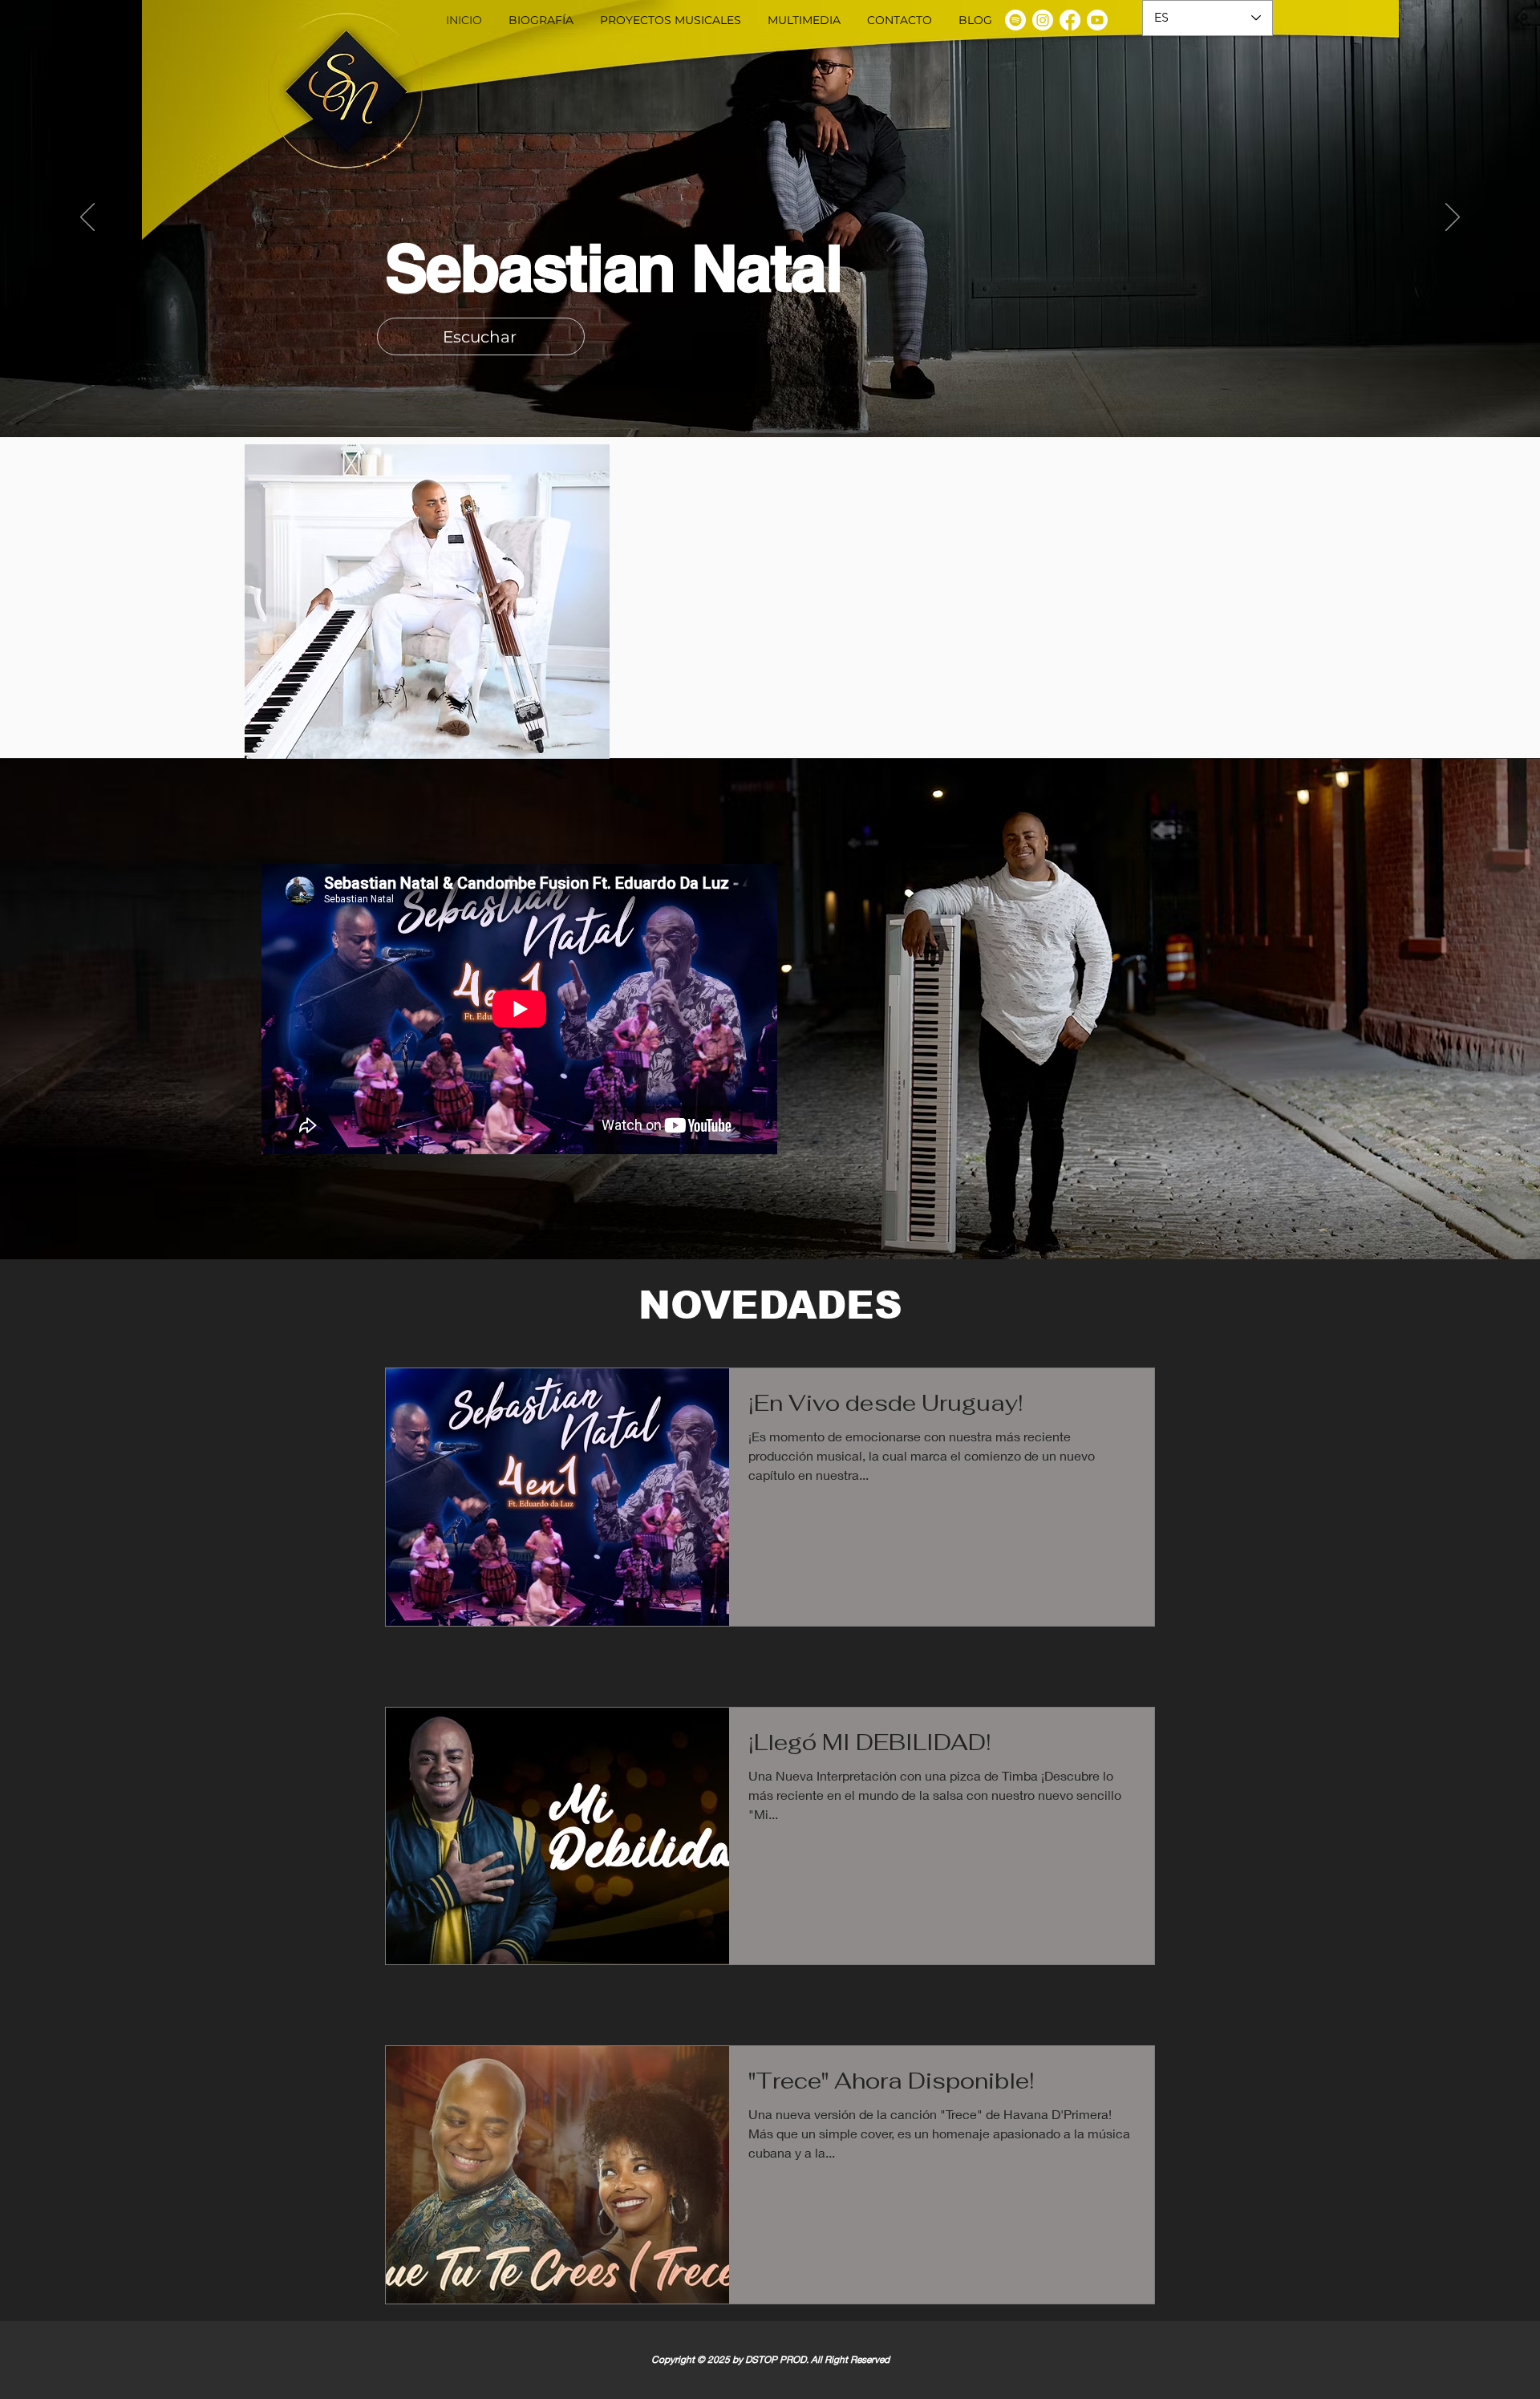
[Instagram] (1043, 20)
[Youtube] (1097, 20)
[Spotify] (1015, 20)
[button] (670, 20)
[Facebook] (1070, 20)
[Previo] (87, 218)
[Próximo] (1453, 218)
